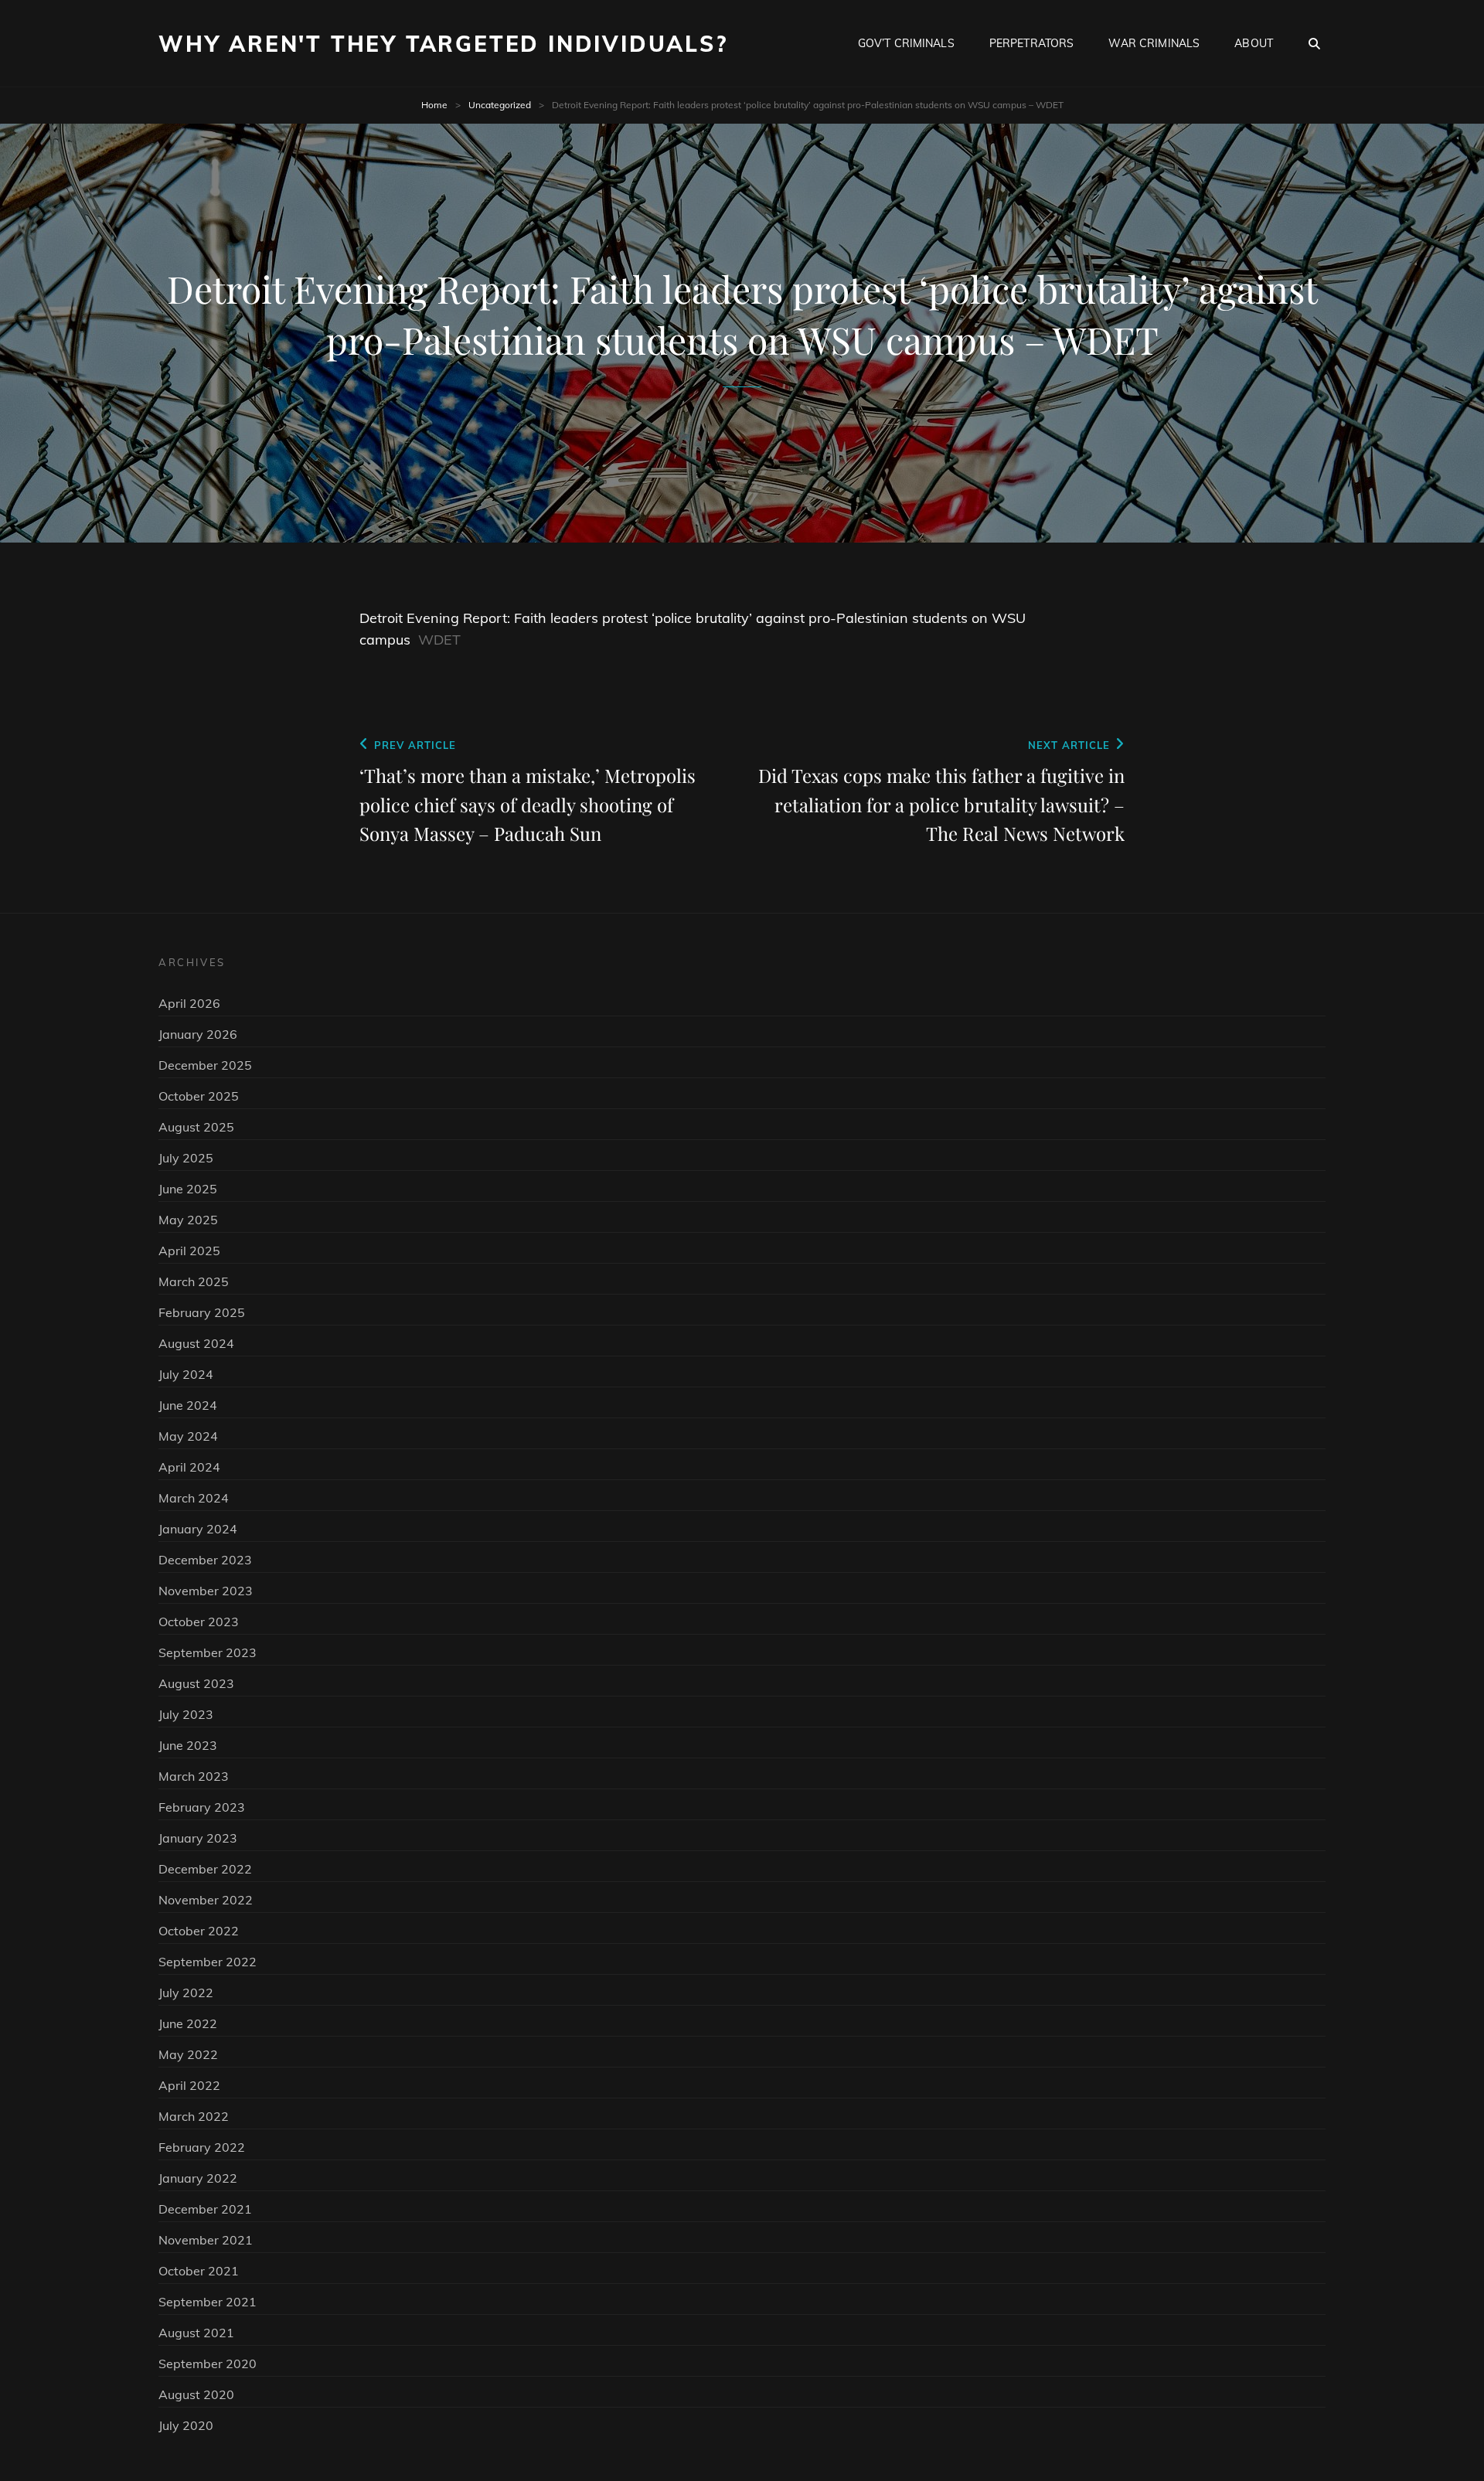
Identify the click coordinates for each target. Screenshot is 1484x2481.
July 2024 (186, 1374)
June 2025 (188, 1189)
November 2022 (206, 1900)
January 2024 (198, 1529)
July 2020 (186, 2425)
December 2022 (205, 1869)
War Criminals (1154, 43)
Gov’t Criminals (906, 43)
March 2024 (194, 1498)
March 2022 (194, 2116)
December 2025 (205, 1065)
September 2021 (208, 2302)
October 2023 (199, 1622)
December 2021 (205, 2209)
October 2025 (199, 1096)
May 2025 (188, 1220)
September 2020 (208, 2364)
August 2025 (196, 1127)
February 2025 (202, 1312)
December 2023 (205, 1560)
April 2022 (189, 2085)
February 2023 (202, 1807)
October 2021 (199, 2271)
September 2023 (208, 1652)
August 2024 (196, 1343)
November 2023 (206, 1591)
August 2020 (196, 2394)
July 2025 (186, 1158)
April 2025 (189, 1251)
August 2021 (196, 2333)
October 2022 (199, 1931)
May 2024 (188, 1436)
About (1254, 43)
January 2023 (198, 1838)
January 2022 (198, 2178)
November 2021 (206, 2240)
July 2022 (186, 1993)
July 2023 (186, 1714)
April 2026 (189, 1003)
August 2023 (196, 1683)
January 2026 (198, 1034)
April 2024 (189, 1467)
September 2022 (208, 1962)
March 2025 (194, 1281)
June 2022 (188, 2023)
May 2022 (188, 2054)
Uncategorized (500, 105)
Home (434, 105)
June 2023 (188, 1745)
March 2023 (194, 1776)
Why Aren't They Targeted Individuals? (443, 44)
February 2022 (202, 2147)
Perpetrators (1032, 43)
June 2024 (188, 1405)
